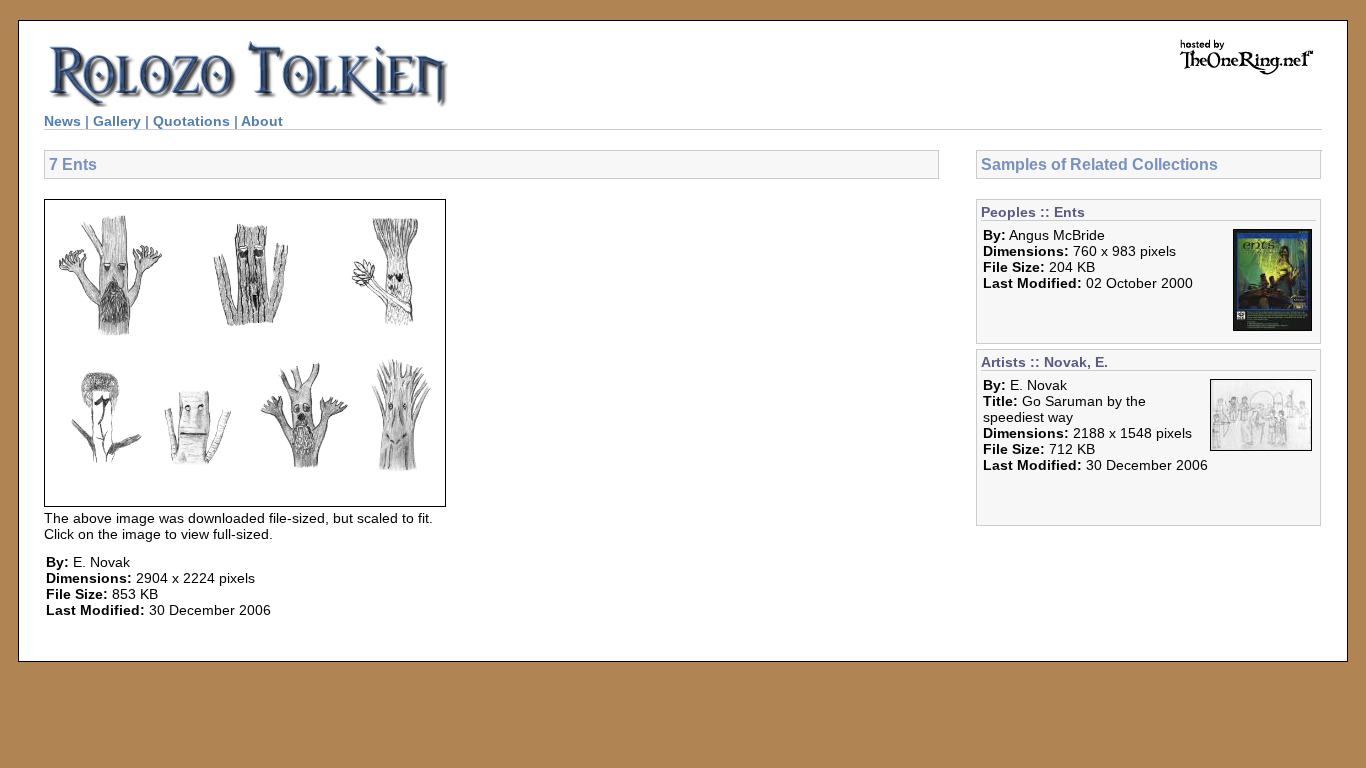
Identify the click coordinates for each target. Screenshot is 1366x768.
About (262, 121)
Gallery (117, 121)
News (62, 121)
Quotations (191, 121)
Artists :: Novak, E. (1044, 362)
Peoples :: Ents (1033, 212)
